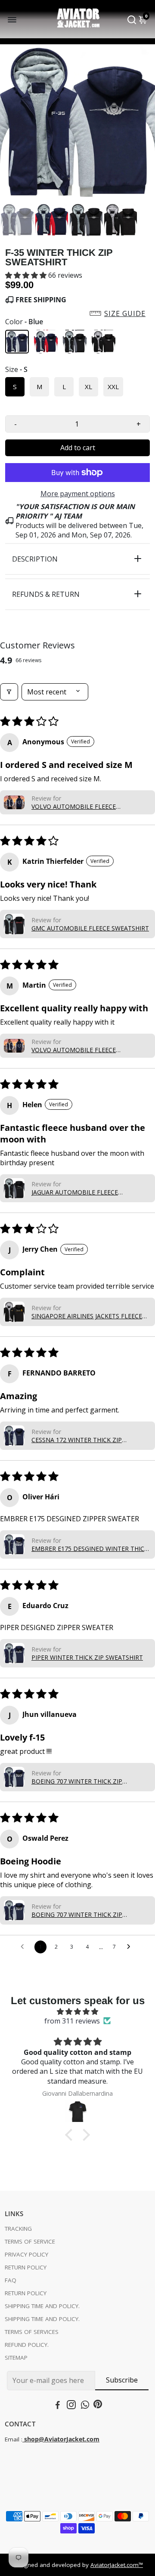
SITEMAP (16, 2358)
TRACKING (18, 2229)
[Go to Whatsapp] (85, 2406)
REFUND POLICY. (27, 2345)
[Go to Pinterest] (98, 2406)
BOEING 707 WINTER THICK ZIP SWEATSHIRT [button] (77, 1781)
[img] (77, 2011)
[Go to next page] (131, 1947)
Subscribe (122, 2380)
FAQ (11, 2280)
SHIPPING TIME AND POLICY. (42, 2306)
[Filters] (9, 692)
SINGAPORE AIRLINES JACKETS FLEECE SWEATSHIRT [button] (87, 1316)
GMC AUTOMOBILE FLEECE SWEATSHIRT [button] (90, 928)
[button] (27, 275)
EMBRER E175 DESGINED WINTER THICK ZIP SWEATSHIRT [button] (90, 1549)
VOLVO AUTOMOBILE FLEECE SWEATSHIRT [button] (74, 806)
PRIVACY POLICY (26, 2254)
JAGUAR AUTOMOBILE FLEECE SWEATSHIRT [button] (75, 1192)
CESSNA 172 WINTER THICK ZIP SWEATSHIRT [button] (77, 1440)
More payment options (78, 494)
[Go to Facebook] (58, 2406)
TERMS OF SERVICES (32, 2332)
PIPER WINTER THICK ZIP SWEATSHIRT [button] (87, 1657)
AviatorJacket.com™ (117, 2565)
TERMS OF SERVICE (30, 2241)
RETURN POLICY (26, 2267)
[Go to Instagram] (71, 2406)
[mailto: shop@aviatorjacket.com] (23, 2439)
